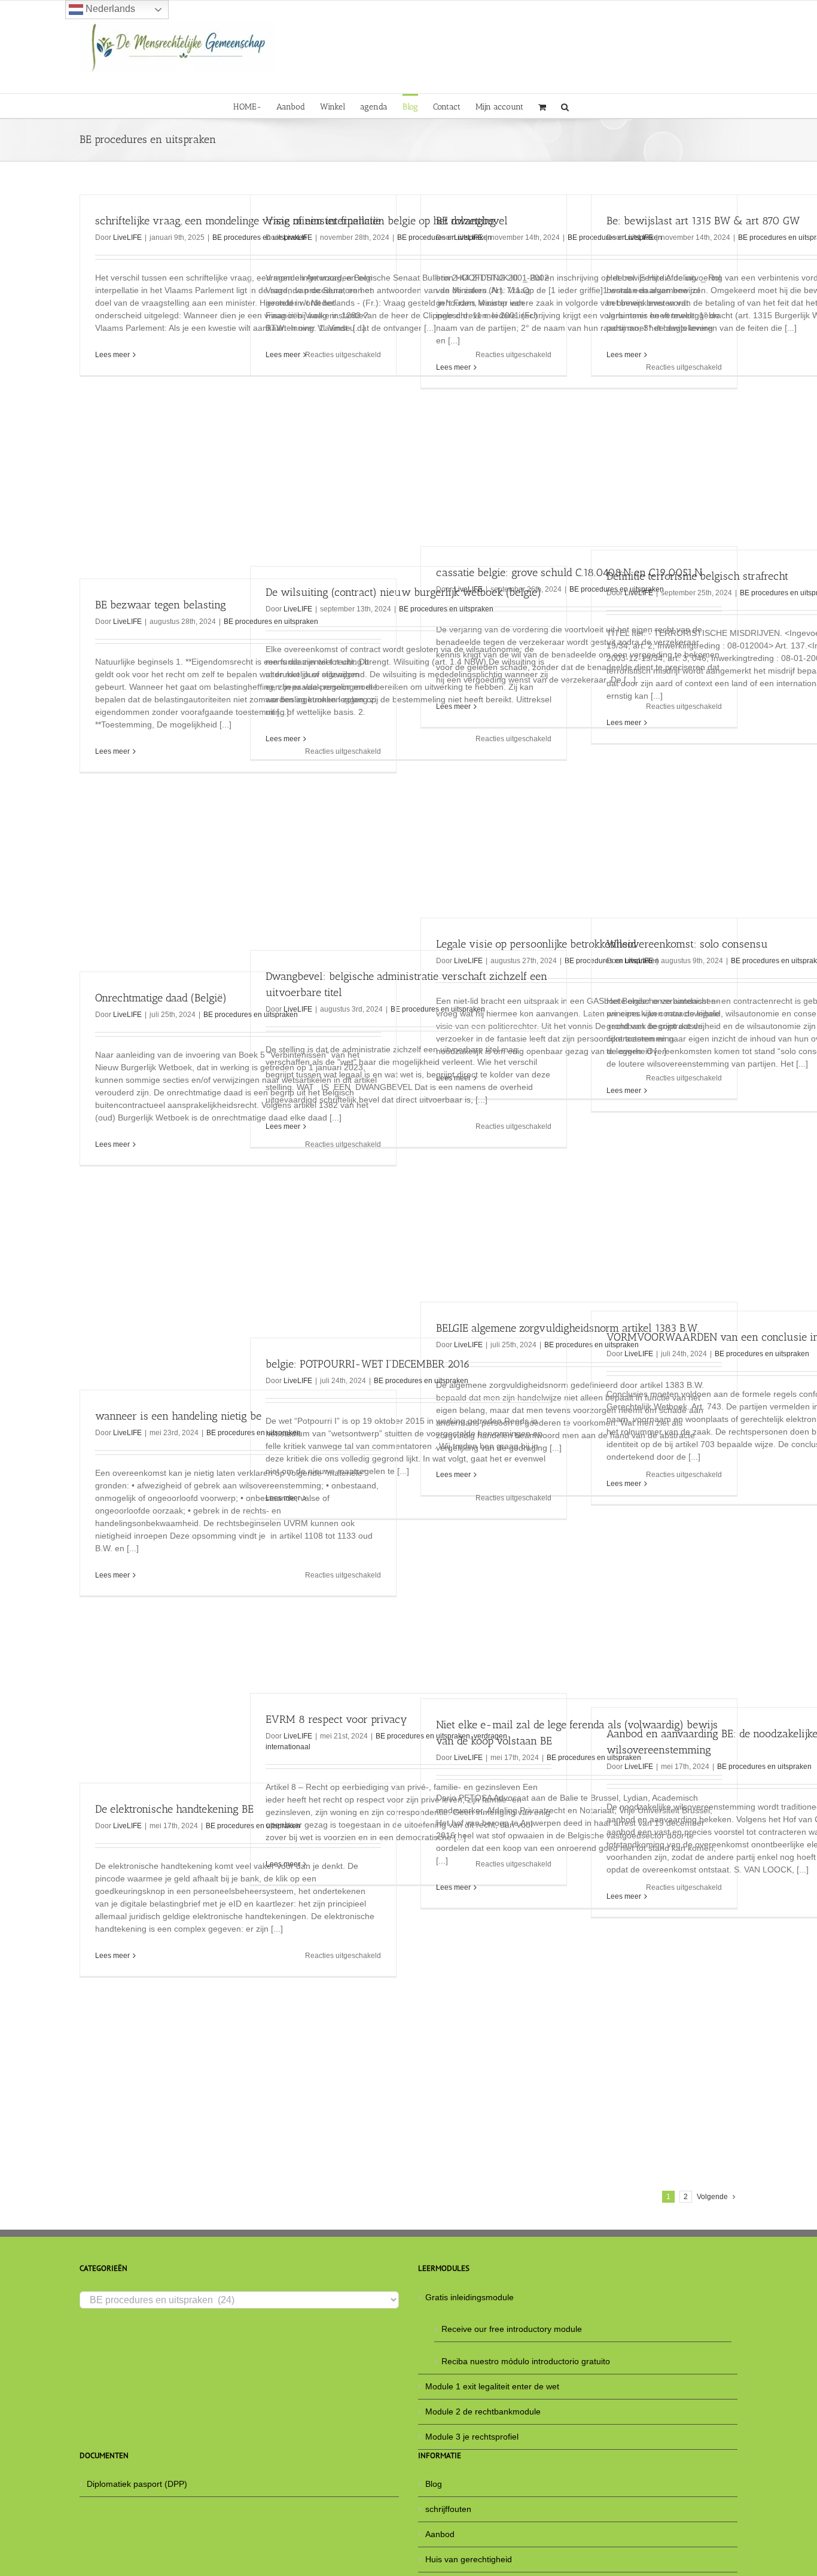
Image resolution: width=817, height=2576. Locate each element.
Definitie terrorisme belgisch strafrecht (697, 576)
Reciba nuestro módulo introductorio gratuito (526, 2361)
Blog (434, 2484)
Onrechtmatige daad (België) (161, 998)
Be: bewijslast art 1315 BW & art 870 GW (703, 221)
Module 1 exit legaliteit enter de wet (492, 2386)
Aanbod (440, 2534)
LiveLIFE (127, 237)
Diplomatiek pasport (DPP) (137, 2484)
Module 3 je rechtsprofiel (472, 2437)
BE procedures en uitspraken (446, 609)
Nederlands (109, 9)
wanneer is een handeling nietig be (178, 1416)
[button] (565, 106)
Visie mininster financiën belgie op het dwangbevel (387, 221)
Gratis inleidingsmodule (470, 2297)
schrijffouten (448, 2509)
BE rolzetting (466, 221)
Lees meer (112, 355)
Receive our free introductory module (512, 2329)
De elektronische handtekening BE (174, 1809)
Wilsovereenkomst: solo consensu (687, 944)
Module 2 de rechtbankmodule (483, 2411)
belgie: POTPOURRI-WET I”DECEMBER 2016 (368, 1364)
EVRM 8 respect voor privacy (336, 1719)
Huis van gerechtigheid (469, 2559)
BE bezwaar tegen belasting (161, 605)
